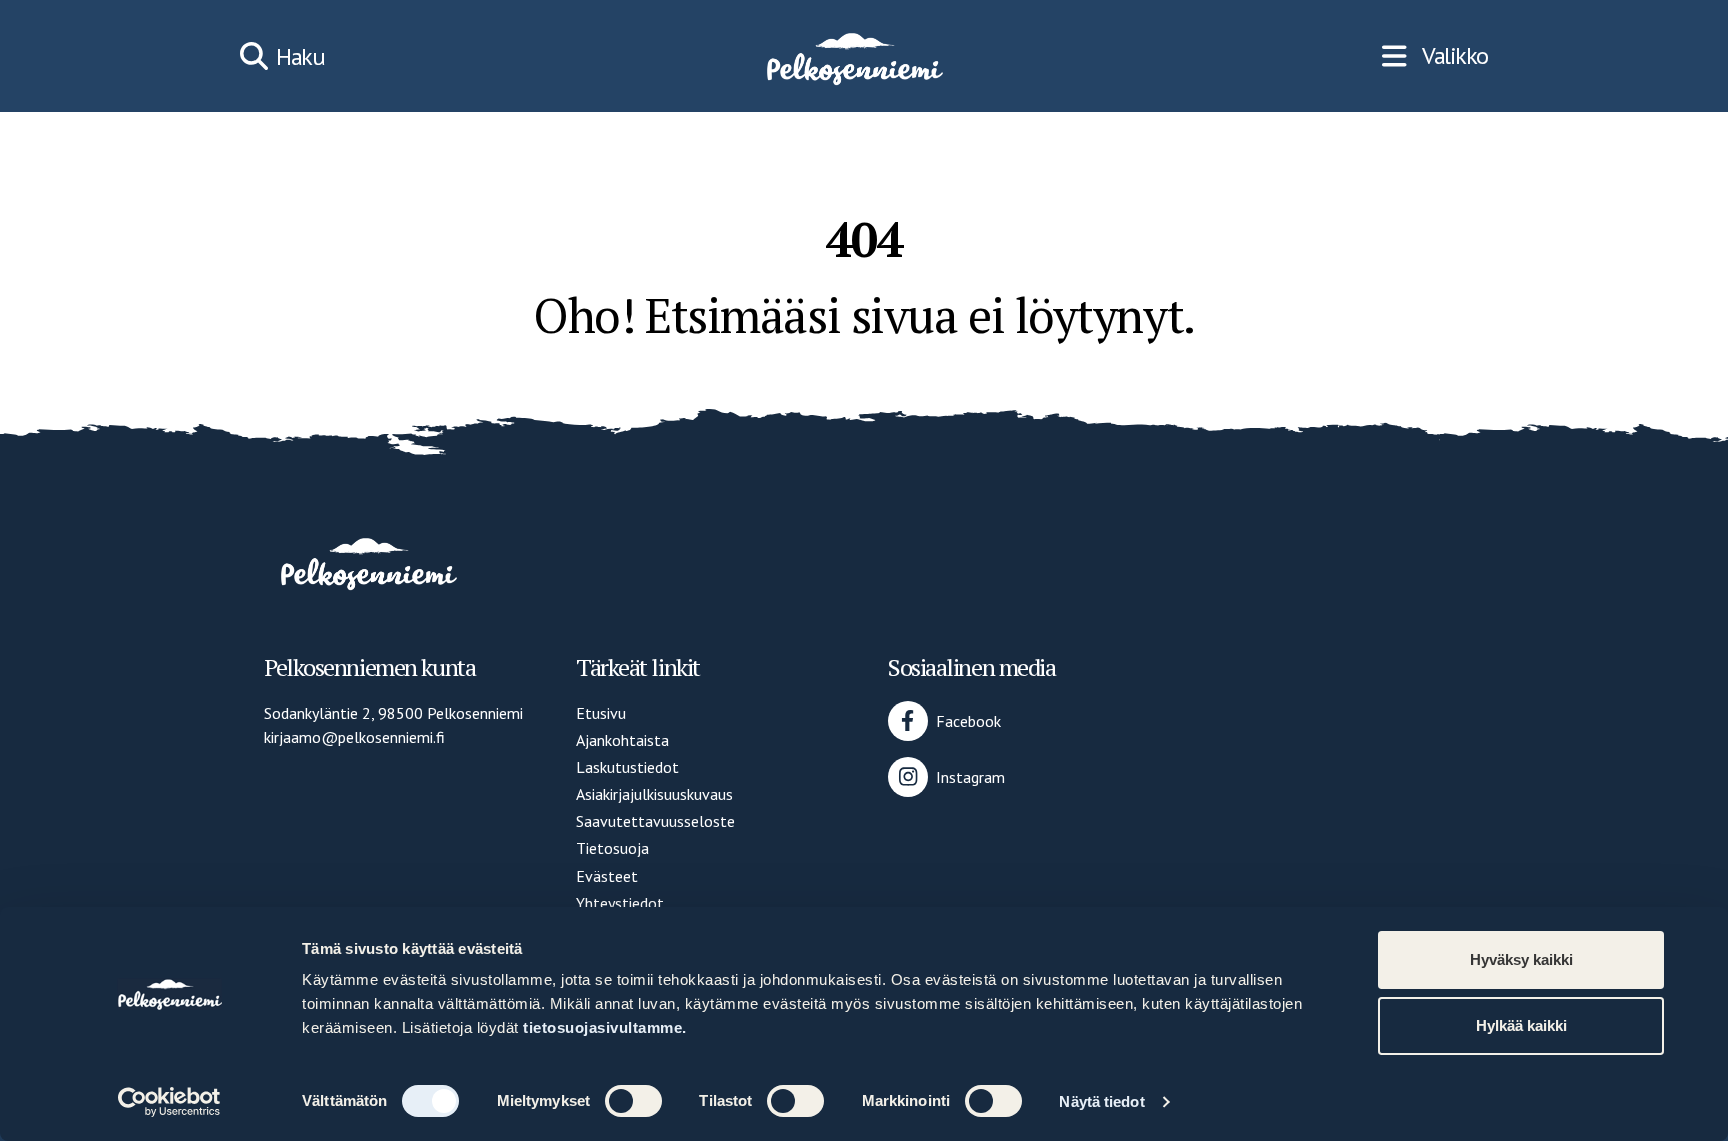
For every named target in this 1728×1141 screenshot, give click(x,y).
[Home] (853, 56)
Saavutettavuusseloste (655, 821)
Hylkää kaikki (1521, 1025)
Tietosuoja (612, 848)
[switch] (633, 1101)
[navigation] (1435, 56)
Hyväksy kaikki (1521, 959)
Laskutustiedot (627, 767)
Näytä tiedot (1101, 1101)
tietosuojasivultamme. (605, 1027)
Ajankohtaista (622, 740)
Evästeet (607, 876)
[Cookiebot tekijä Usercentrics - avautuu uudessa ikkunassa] (169, 1102)
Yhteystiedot (620, 903)
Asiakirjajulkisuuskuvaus (654, 794)
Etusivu (601, 713)
